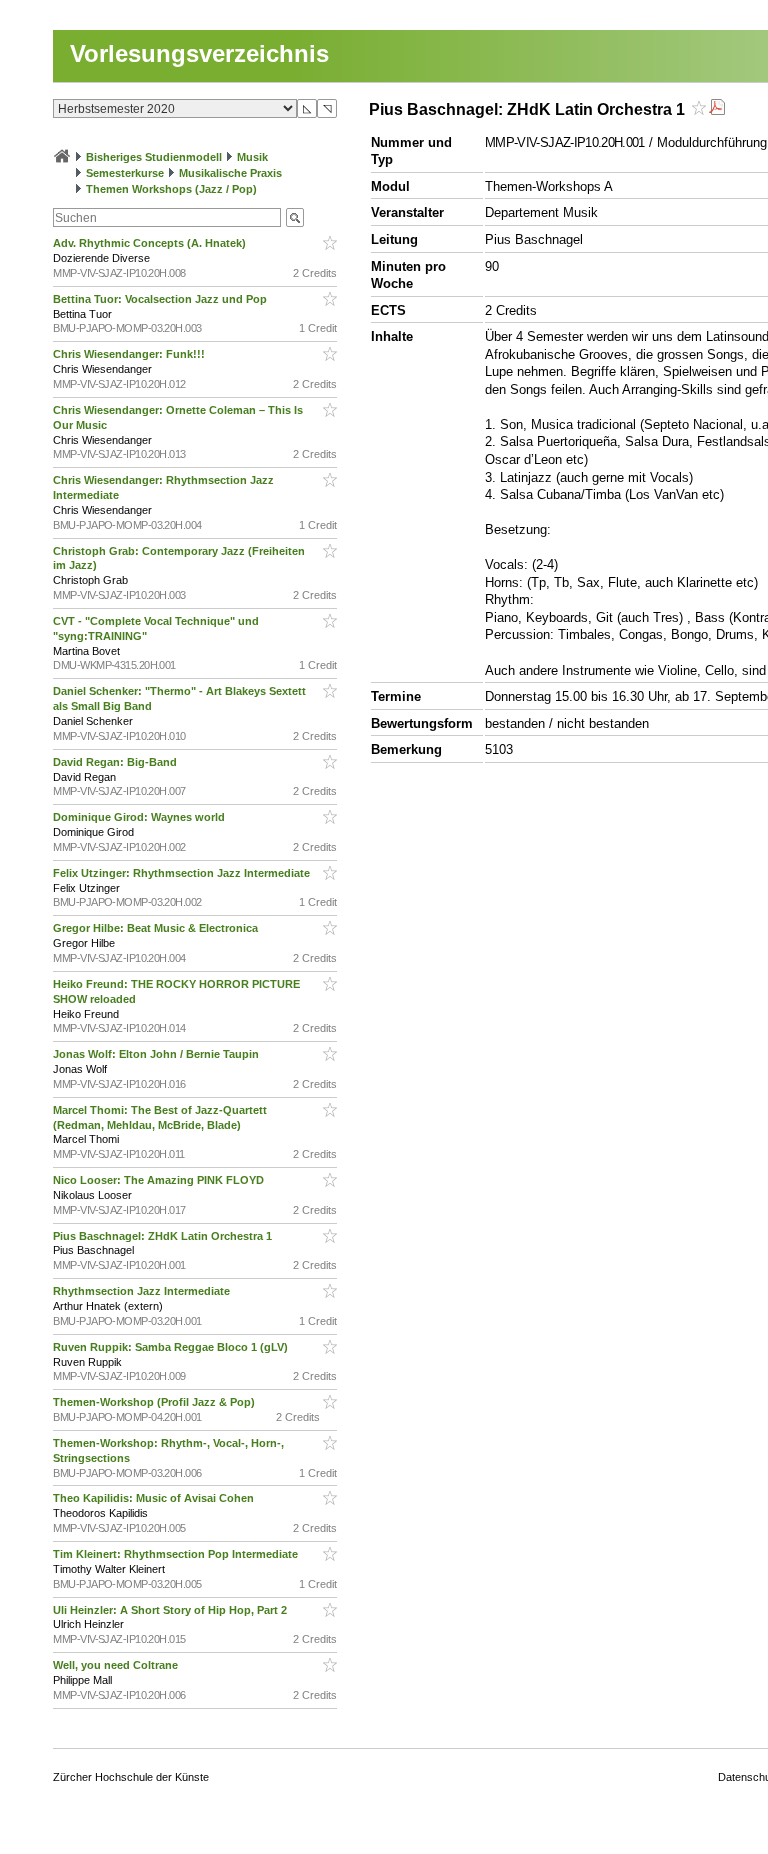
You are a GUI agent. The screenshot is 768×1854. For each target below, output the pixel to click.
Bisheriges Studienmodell (154, 157)
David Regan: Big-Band (116, 762)
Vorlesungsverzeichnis (199, 53)
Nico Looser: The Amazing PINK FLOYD (160, 1180)
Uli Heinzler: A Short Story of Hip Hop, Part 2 (171, 1610)
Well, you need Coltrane (117, 1665)
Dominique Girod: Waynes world (140, 817)
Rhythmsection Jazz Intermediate (143, 1291)
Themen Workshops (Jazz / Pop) (171, 189)
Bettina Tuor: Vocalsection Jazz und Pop (161, 299)
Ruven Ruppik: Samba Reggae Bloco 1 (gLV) (172, 1347)
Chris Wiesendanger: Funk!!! (130, 354)
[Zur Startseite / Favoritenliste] (62, 157)
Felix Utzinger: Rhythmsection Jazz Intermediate (183, 873)
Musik (252, 157)
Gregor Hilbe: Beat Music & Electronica (157, 928)
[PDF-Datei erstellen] (717, 109)
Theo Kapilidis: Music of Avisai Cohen (155, 1498)
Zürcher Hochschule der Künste (131, 1777)
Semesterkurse (125, 173)
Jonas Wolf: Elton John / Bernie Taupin (157, 1054)
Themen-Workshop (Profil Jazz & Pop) (157, 1402)
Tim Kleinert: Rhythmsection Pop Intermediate (177, 1554)
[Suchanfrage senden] (295, 217)
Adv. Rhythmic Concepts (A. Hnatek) (151, 243)
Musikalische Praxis (230, 173)
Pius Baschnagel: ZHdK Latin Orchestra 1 (164, 1236)
